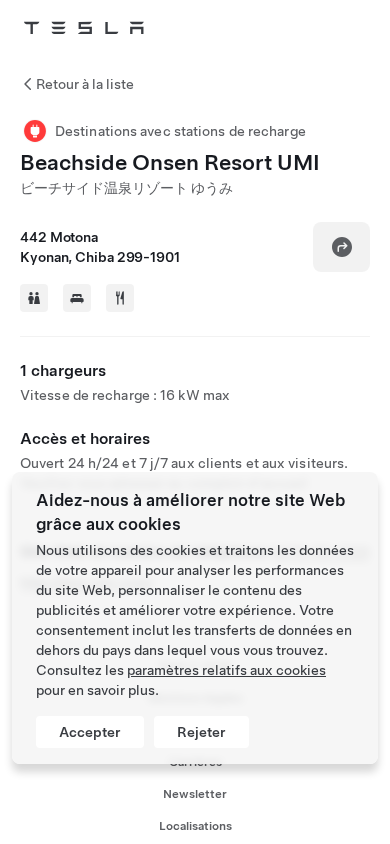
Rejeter (201, 732)
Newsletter (195, 794)
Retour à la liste (85, 84)
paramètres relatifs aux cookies (226, 670)
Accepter (90, 732)
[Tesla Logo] (84, 28)
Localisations (195, 826)
